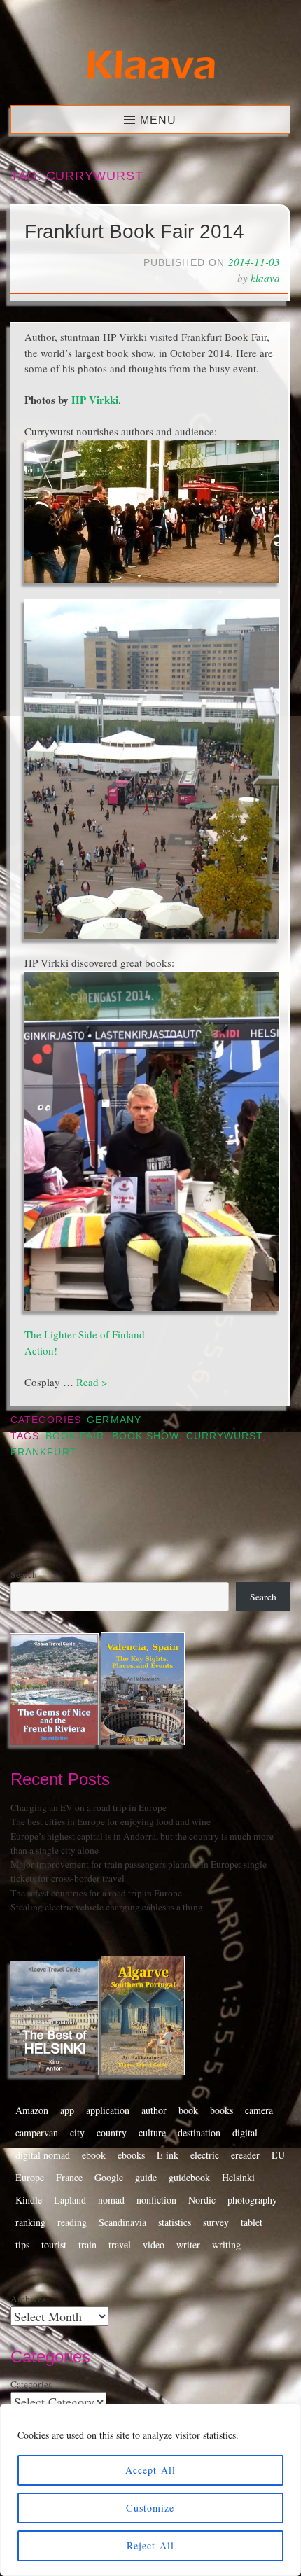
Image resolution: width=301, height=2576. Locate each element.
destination (199, 2133)
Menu (158, 120)
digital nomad (43, 2155)
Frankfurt (44, 1452)
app (67, 2110)
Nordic (202, 2200)
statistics (175, 2222)
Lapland (70, 2200)
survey (216, 2222)
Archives (28, 2299)
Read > (92, 1382)
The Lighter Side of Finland (85, 1334)
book (188, 2110)
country (112, 2133)
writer (188, 2245)
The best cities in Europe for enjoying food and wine (111, 1821)
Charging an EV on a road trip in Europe (89, 1807)
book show (146, 1436)
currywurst (225, 1436)
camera (259, 2110)
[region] (150, 2490)
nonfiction (156, 2200)
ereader (245, 2155)
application (108, 2110)
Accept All (150, 2470)
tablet (252, 2222)
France (69, 2177)
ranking (30, 2222)
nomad (111, 2200)
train (87, 2245)
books (222, 2110)
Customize (150, 2508)
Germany (114, 1420)
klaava (265, 278)
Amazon (32, 2110)
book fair (75, 1436)
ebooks (131, 2155)
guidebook (189, 2177)
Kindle (29, 2200)
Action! (41, 1350)
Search (24, 1574)
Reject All (150, 2546)
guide (146, 2177)
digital (245, 2133)
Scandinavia (122, 2222)
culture (152, 2133)
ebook (94, 2155)
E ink (168, 2155)
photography (252, 2200)
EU (278, 2155)
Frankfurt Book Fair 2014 (134, 231)
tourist (54, 2245)
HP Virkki (95, 400)
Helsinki (238, 2177)
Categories (31, 2384)
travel (120, 2245)
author (154, 2110)
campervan (37, 2133)
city (77, 2133)
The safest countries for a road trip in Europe (96, 1893)
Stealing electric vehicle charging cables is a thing (107, 1907)
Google (109, 2177)
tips (22, 2245)
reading (72, 2222)
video (154, 2245)
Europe (30, 2177)
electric (205, 2155)
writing (226, 2245)
